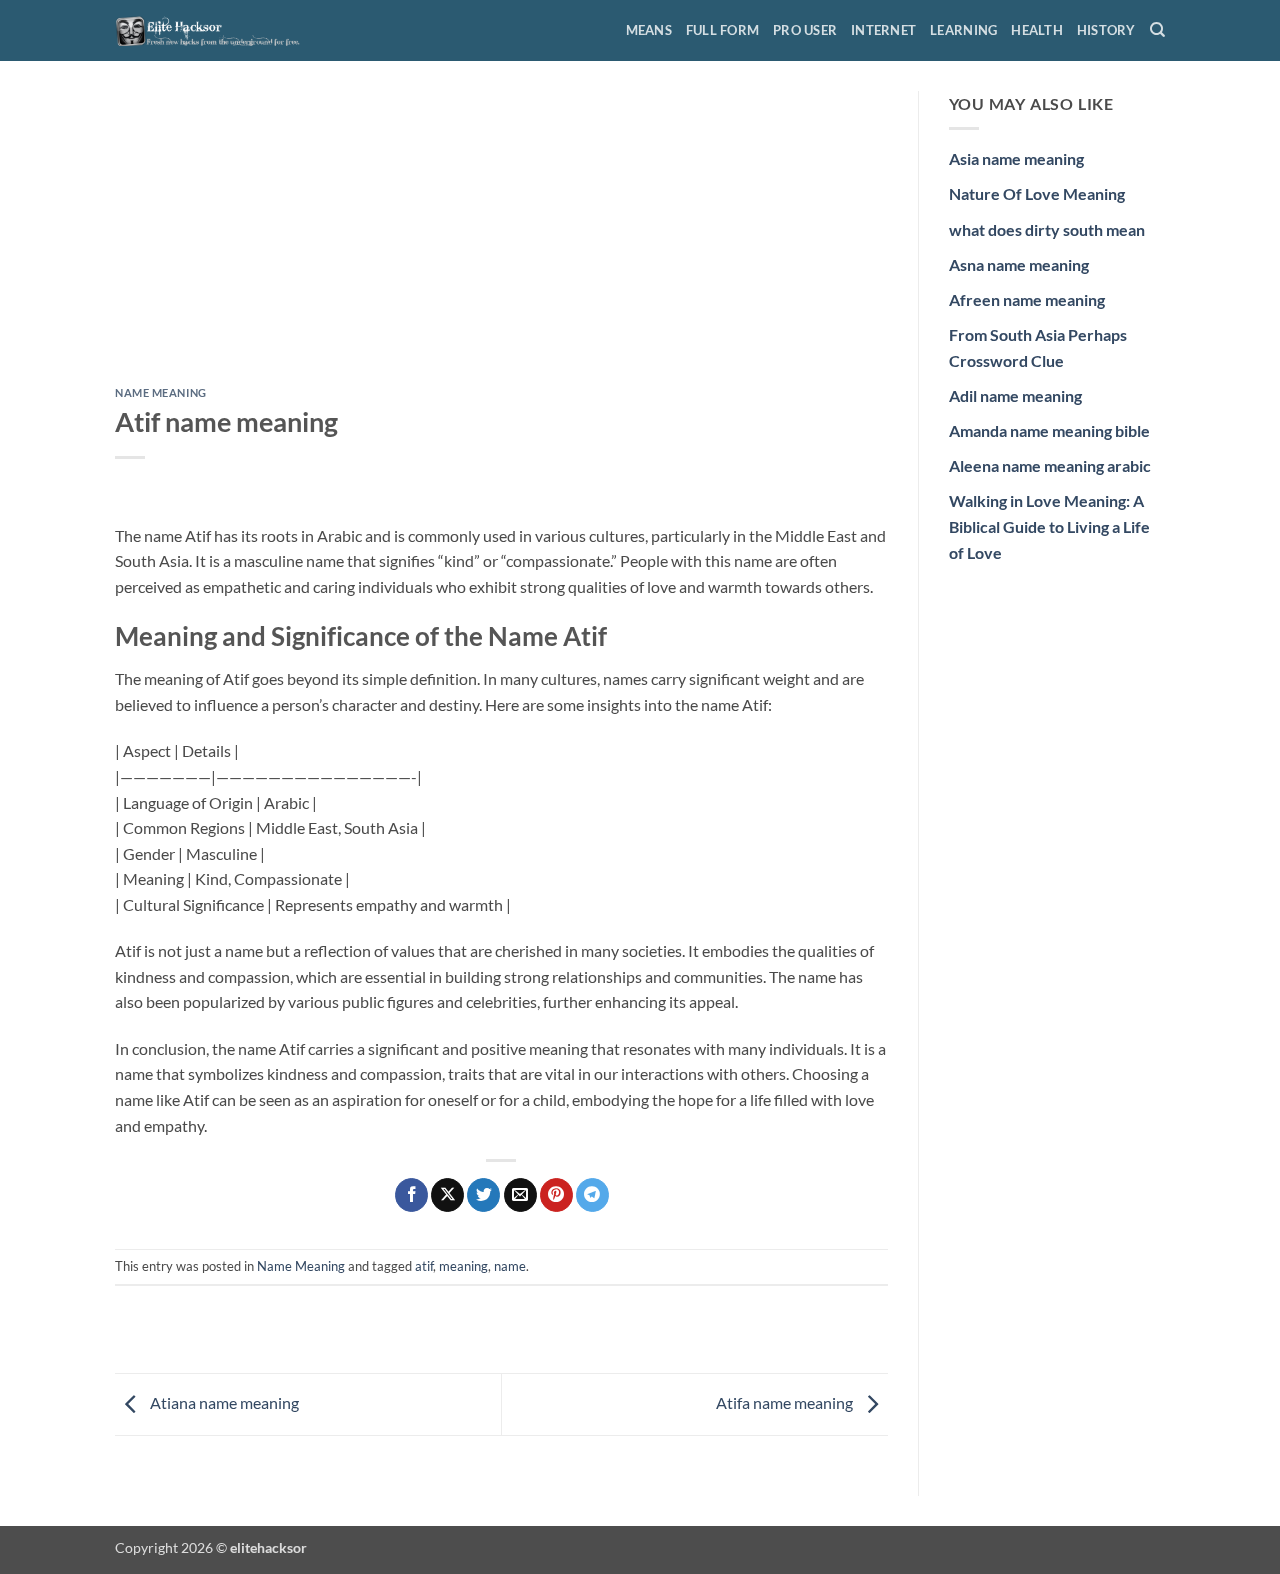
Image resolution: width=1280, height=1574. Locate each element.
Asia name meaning (1016, 158)
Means (649, 30)
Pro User (805, 30)
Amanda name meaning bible (1049, 430)
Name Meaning (161, 392)
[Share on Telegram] (592, 1195)
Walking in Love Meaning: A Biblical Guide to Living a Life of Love (1049, 526)
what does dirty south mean (1047, 229)
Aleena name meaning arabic (1050, 465)
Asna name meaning (1019, 264)
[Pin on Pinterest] (556, 1195)
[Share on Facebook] (411, 1195)
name (510, 1266)
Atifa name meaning (786, 1402)
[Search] (1157, 30)
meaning (463, 1266)
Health (1037, 30)
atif (424, 1266)
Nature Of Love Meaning (1037, 193)
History (1106, 30)
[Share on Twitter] (483, 1195)
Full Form (722, 30)
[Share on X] (447, 1195)
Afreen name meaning (1027, 299)
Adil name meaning (1015, 395)
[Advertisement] (501, 239)
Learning (963, 30)
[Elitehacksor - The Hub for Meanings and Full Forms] (215, 30)
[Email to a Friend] (520, 1195)
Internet (883, 30)
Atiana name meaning (223, 1402)
